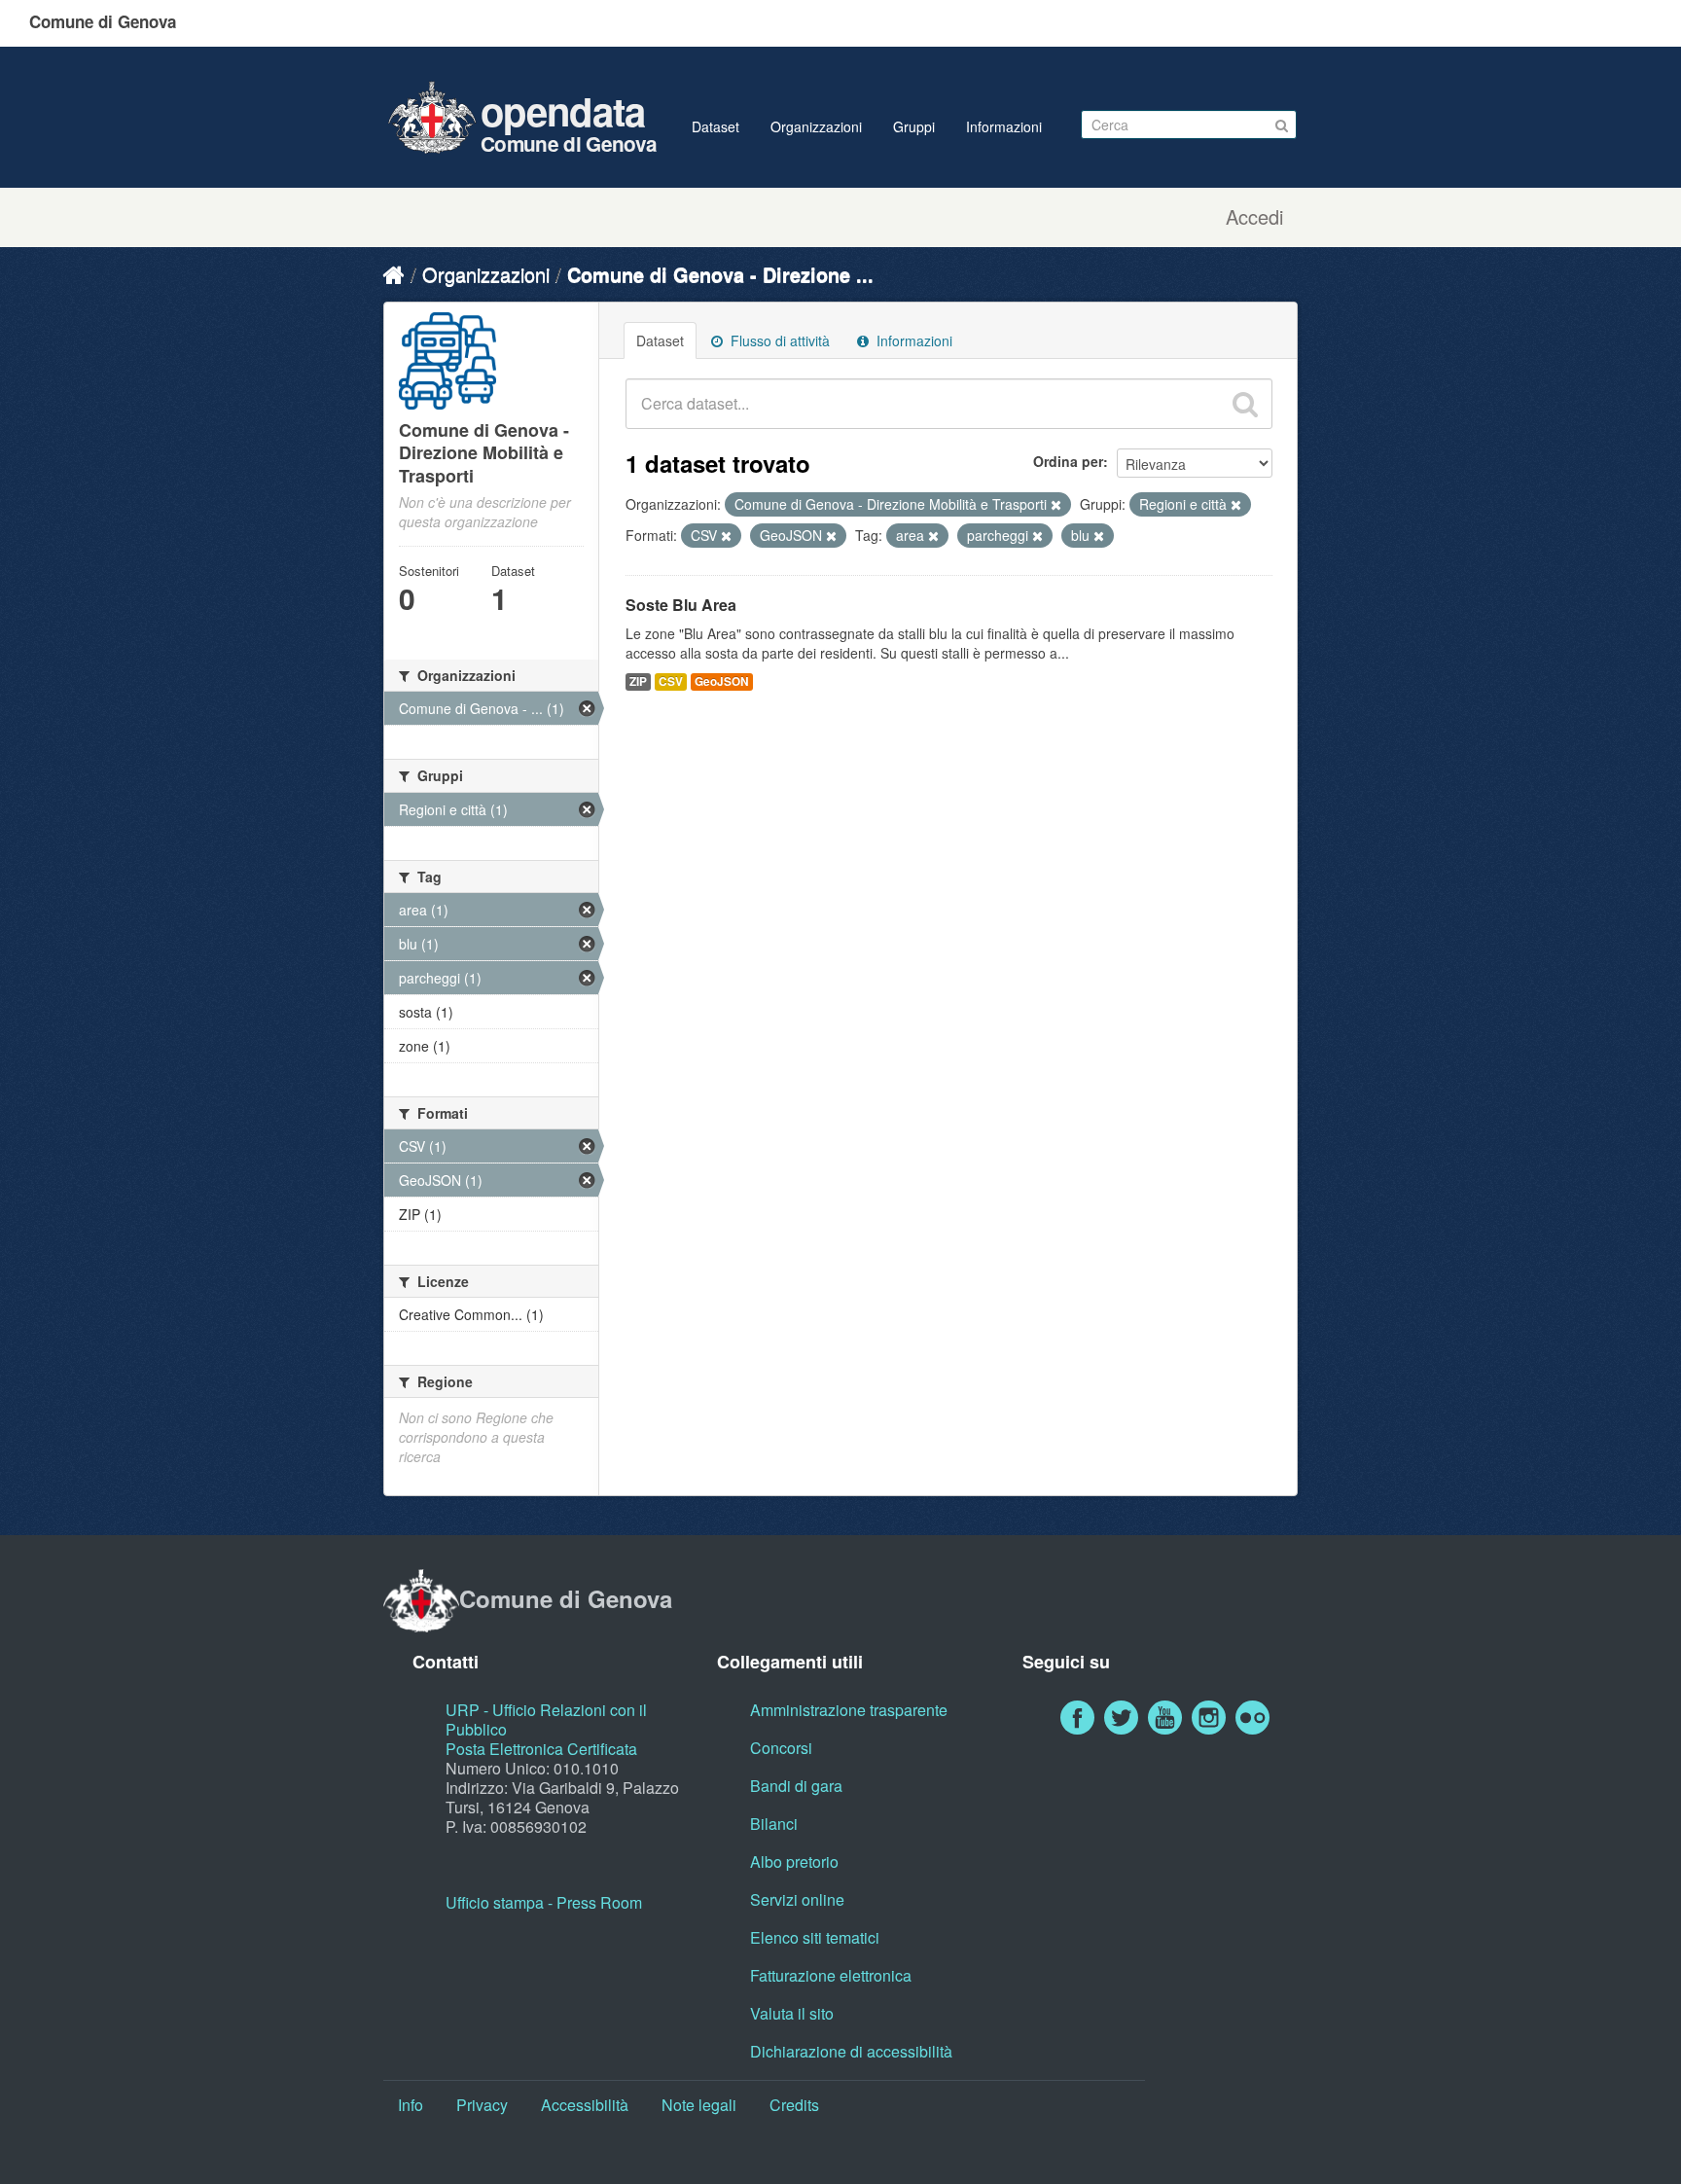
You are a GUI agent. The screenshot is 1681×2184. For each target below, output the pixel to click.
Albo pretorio (794, 1862)
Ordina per (1068, 461)
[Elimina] (1056, 505)
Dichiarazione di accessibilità (851, 2051)
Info (411, 2105)
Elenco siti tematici (815, 1937)
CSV (671, 681)
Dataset (715, 126)
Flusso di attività (778, 340)
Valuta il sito (792, 2013)
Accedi (1254, 217)
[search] (1245, 404)
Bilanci (774, 1824)
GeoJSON (722, 681)
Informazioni (1004, 126)
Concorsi (781, 1748)
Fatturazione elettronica (831, 1975)
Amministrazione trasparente (849, 1710)
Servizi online (797, 1899)
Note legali (699, 2105)
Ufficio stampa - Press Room (544, 1902)
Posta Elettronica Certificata (541, 1749)
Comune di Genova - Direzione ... (720, 274)
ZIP (638, 681)
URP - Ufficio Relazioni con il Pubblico (546, 1719)
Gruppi (914, 126)
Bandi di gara (796, 1786)
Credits (794, 2105)
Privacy (482, 2105)
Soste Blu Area (681, 605)
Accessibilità (585, 2105)
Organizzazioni (816, 126)
